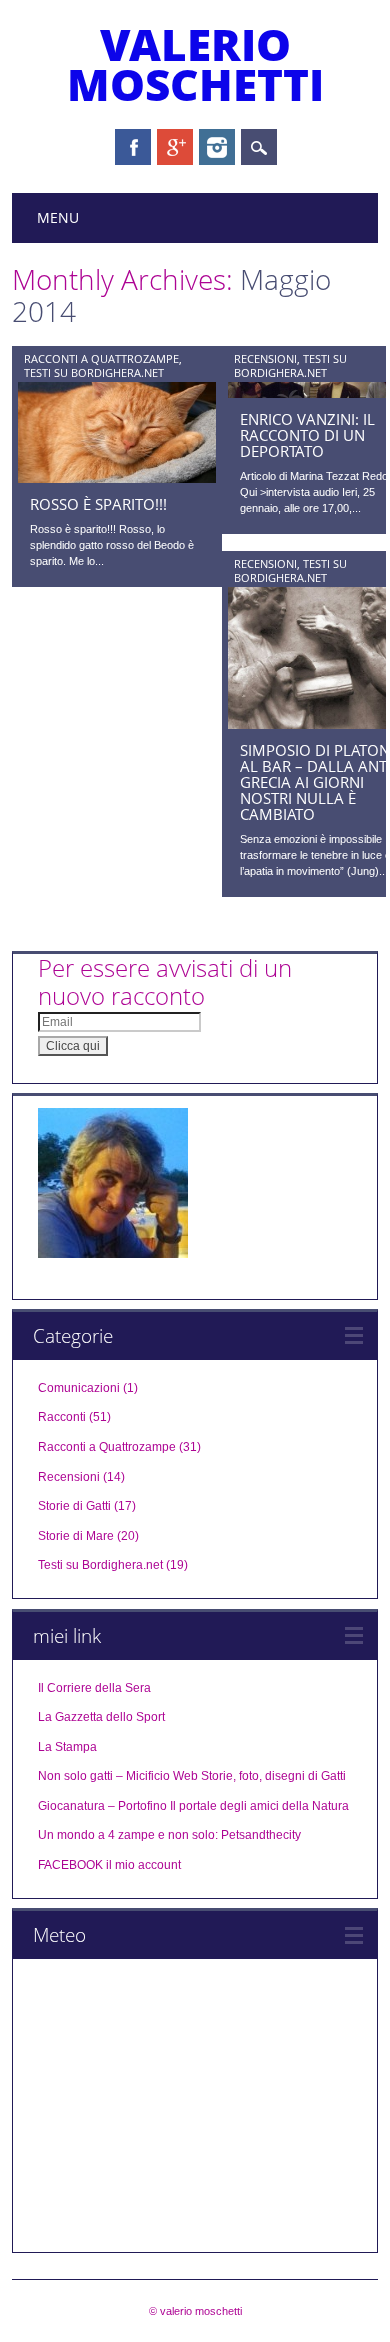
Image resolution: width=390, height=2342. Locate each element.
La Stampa (67, 1747)
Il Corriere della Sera (94, 1688)
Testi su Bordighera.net (94, 372)
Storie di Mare (76, 1536)
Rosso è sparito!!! (98, 504)
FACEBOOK (70, 1865)
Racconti (62, 1417)
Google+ (175, 147)
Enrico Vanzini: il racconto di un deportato (307, 435)
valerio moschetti (195, 64)
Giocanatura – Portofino (102, 1806)
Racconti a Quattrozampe (101, 358)
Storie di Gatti (74, 1506)
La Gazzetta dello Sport (101, 1717)
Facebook (133, 147)
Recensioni (265, 358)
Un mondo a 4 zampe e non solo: (128, 1835)
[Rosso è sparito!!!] (117, 478)
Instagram (217, 147)
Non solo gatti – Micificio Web (118, 1776)
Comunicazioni (79, 1388)
